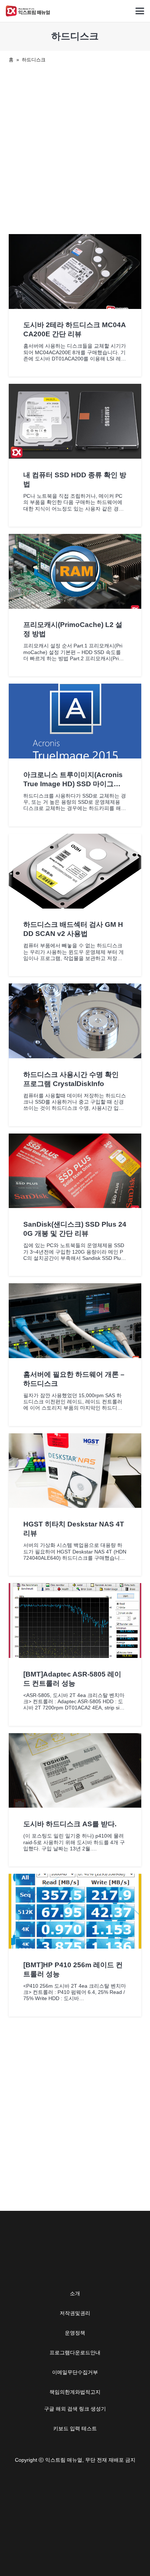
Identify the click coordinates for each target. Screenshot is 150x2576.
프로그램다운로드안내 (75, 2353)
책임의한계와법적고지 (75, 2392)
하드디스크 (34, 60)
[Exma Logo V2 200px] (28, 11)
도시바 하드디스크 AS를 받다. (70, 1824)
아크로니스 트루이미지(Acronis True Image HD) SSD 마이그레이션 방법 (73, 784)
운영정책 (75, 2333)
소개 (75, 2293)
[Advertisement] (75, 147)
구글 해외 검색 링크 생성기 (75, 2409)
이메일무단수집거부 (75, 2372)
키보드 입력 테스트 (75, 2428)
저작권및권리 (75, 2313)
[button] (140, 11)
